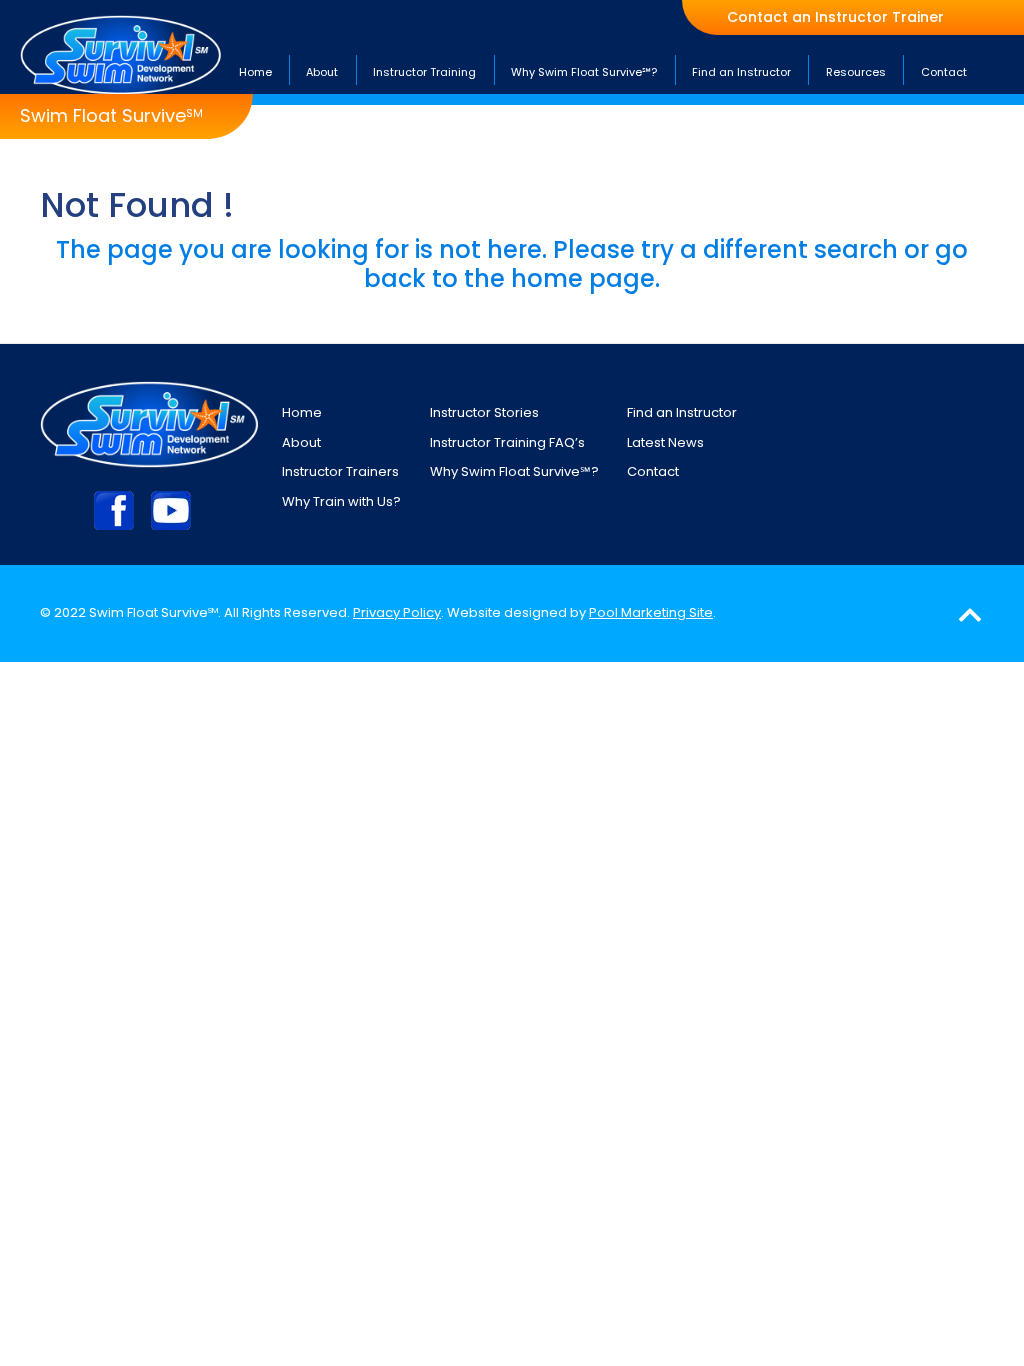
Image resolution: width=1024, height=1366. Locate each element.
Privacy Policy (397, 612)
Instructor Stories (484, 412)
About (301, 442)
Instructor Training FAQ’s (507, 442)
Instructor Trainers (340, 471)
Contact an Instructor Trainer (835, 17)
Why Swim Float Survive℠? (514, 471)
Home (302, 412)
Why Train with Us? (341, 501)
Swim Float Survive (111, 116)
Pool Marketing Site (651, 612)
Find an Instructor (682, 412)
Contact (653, 471)
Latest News (665, 442)
